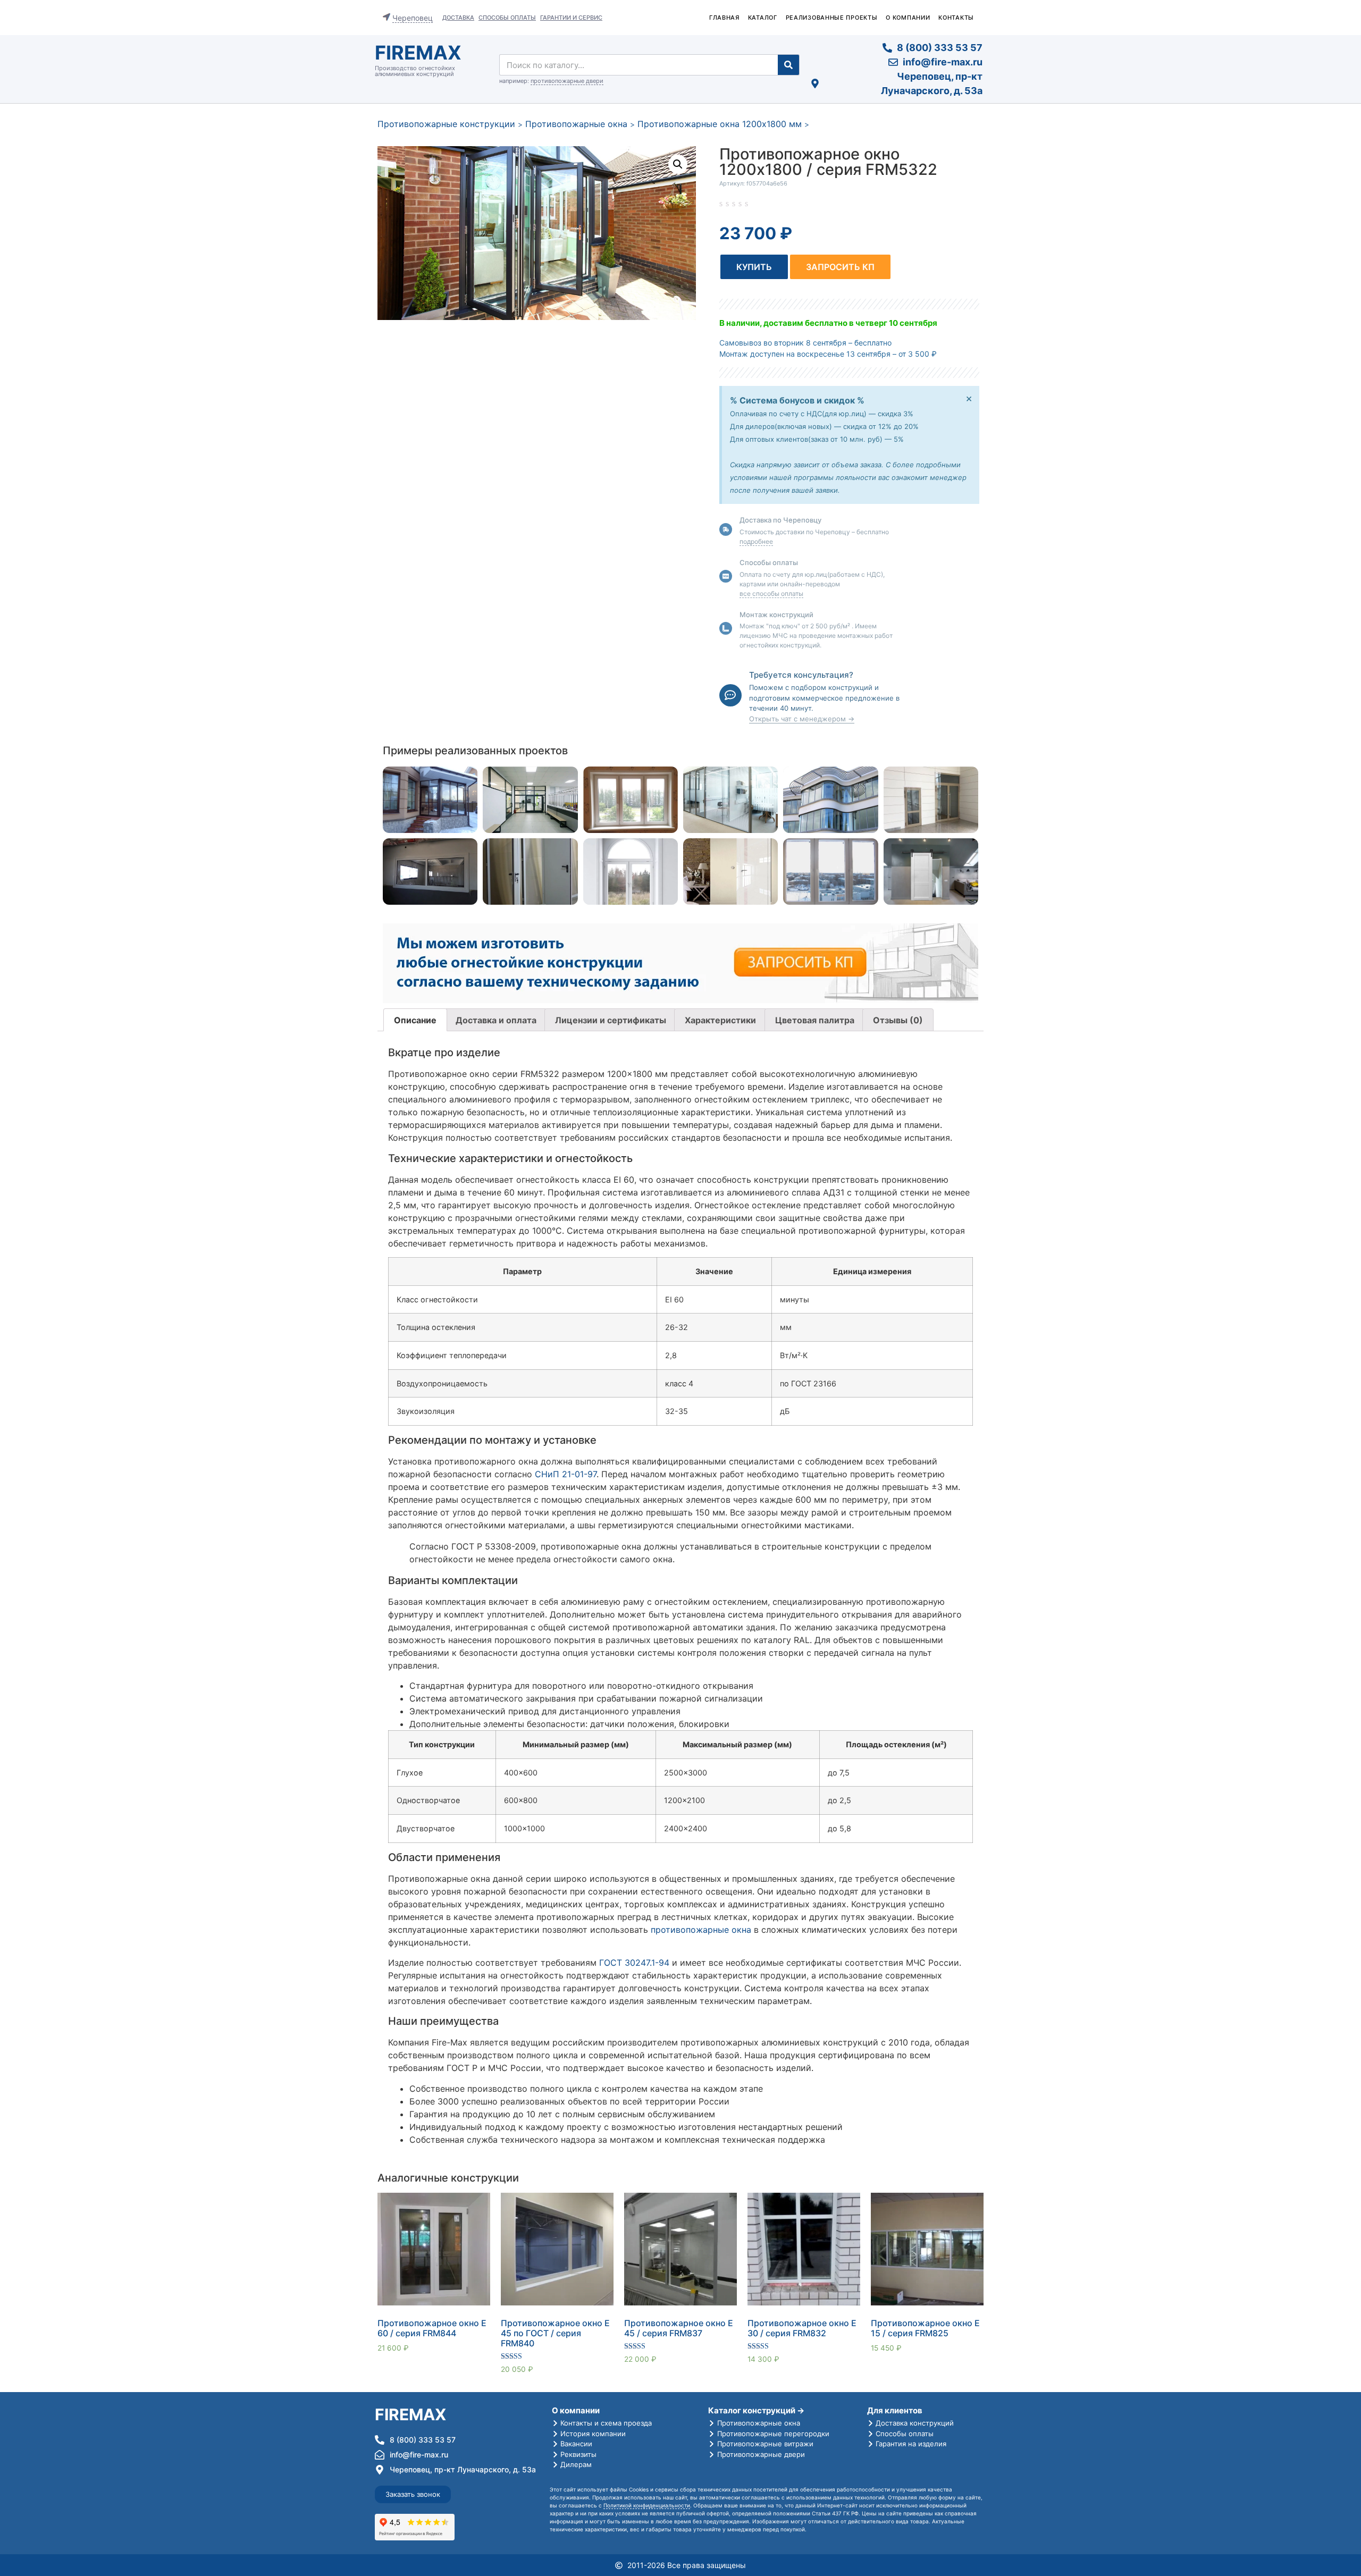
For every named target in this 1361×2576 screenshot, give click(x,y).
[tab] (415, 1020)
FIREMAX (418, 53)
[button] (754, 267)
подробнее (756, 541)
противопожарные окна (701, 1930)
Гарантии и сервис (571, 18)
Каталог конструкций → (756, 2410)
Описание (415, 1020)
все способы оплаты (771, 594)
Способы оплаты (507, 18)
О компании (908, 18)
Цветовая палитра (815, 1020)
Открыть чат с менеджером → (802, 719)
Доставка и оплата (496, 1020)
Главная (724, 18)
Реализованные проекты (832, 18)
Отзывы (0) (898, 1020)
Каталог (763, 18)
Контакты (956, 18)
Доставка (458, 18)
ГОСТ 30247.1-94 (634, 1963)
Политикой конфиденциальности (647, 2505)
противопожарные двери (567, 81)
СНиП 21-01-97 (566, 1474)
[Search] (788, 65)
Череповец (413, 18)
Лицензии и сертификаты (611, 1020)
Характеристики (720, 1020)
